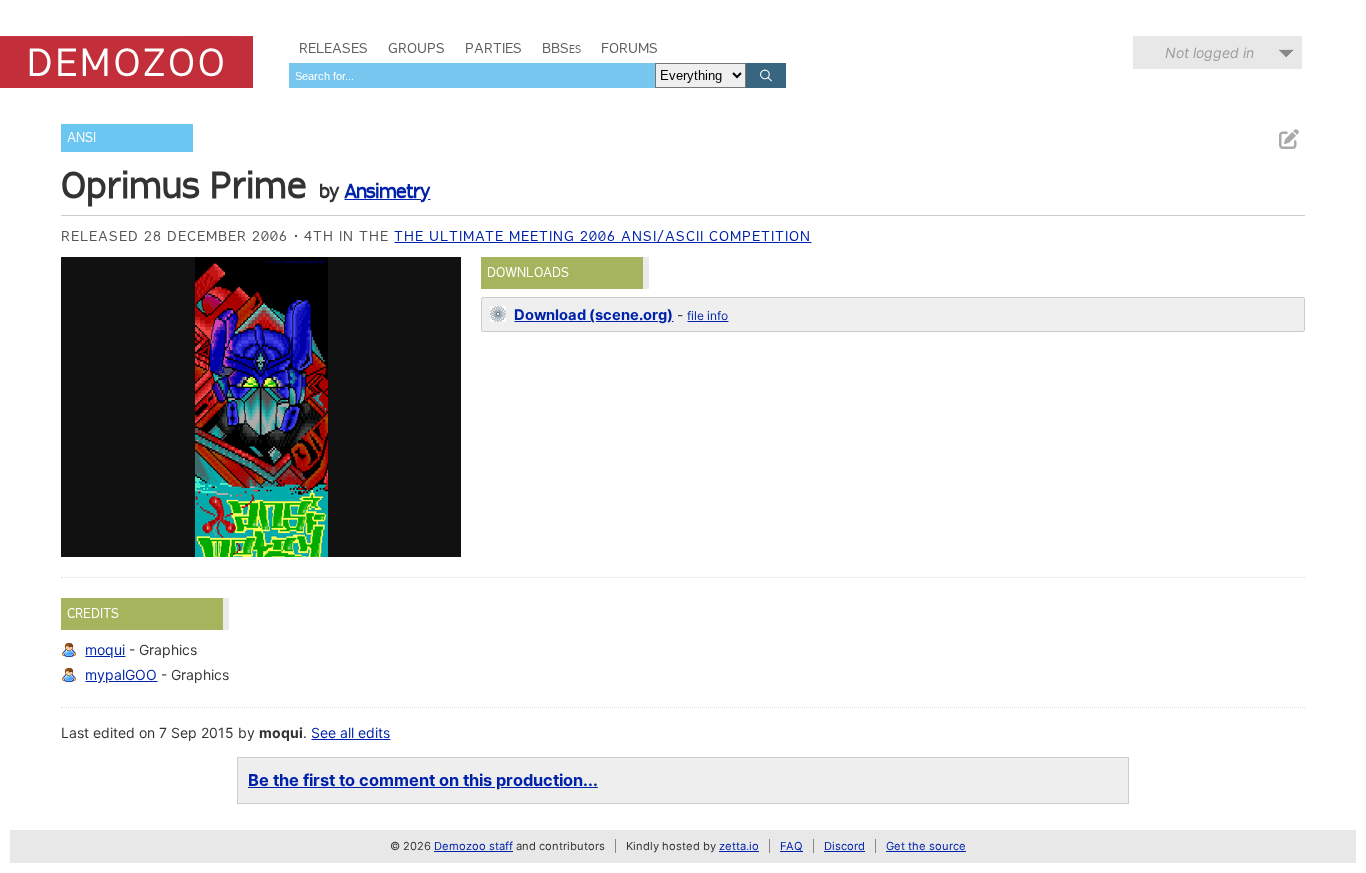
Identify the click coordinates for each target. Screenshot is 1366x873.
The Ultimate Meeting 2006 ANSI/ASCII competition (602, 236)
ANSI (81, 137)
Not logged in (1209, 52)
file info (707, 315)
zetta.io (739, 846)
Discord (844, 846)
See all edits (350, 732)
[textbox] (472, 75)
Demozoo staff (473, 846)
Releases (333, 48)
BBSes (561, 48)
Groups (416, 48)
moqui (105, 649)
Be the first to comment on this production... (423, 780)
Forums (629, 48)
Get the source (926, 846)
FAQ (791, 846)
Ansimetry (387, 191)
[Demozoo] (126, 62)
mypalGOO (121, 674)
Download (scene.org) (593, 315)
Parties (493, 48)
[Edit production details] (1288, 139)
